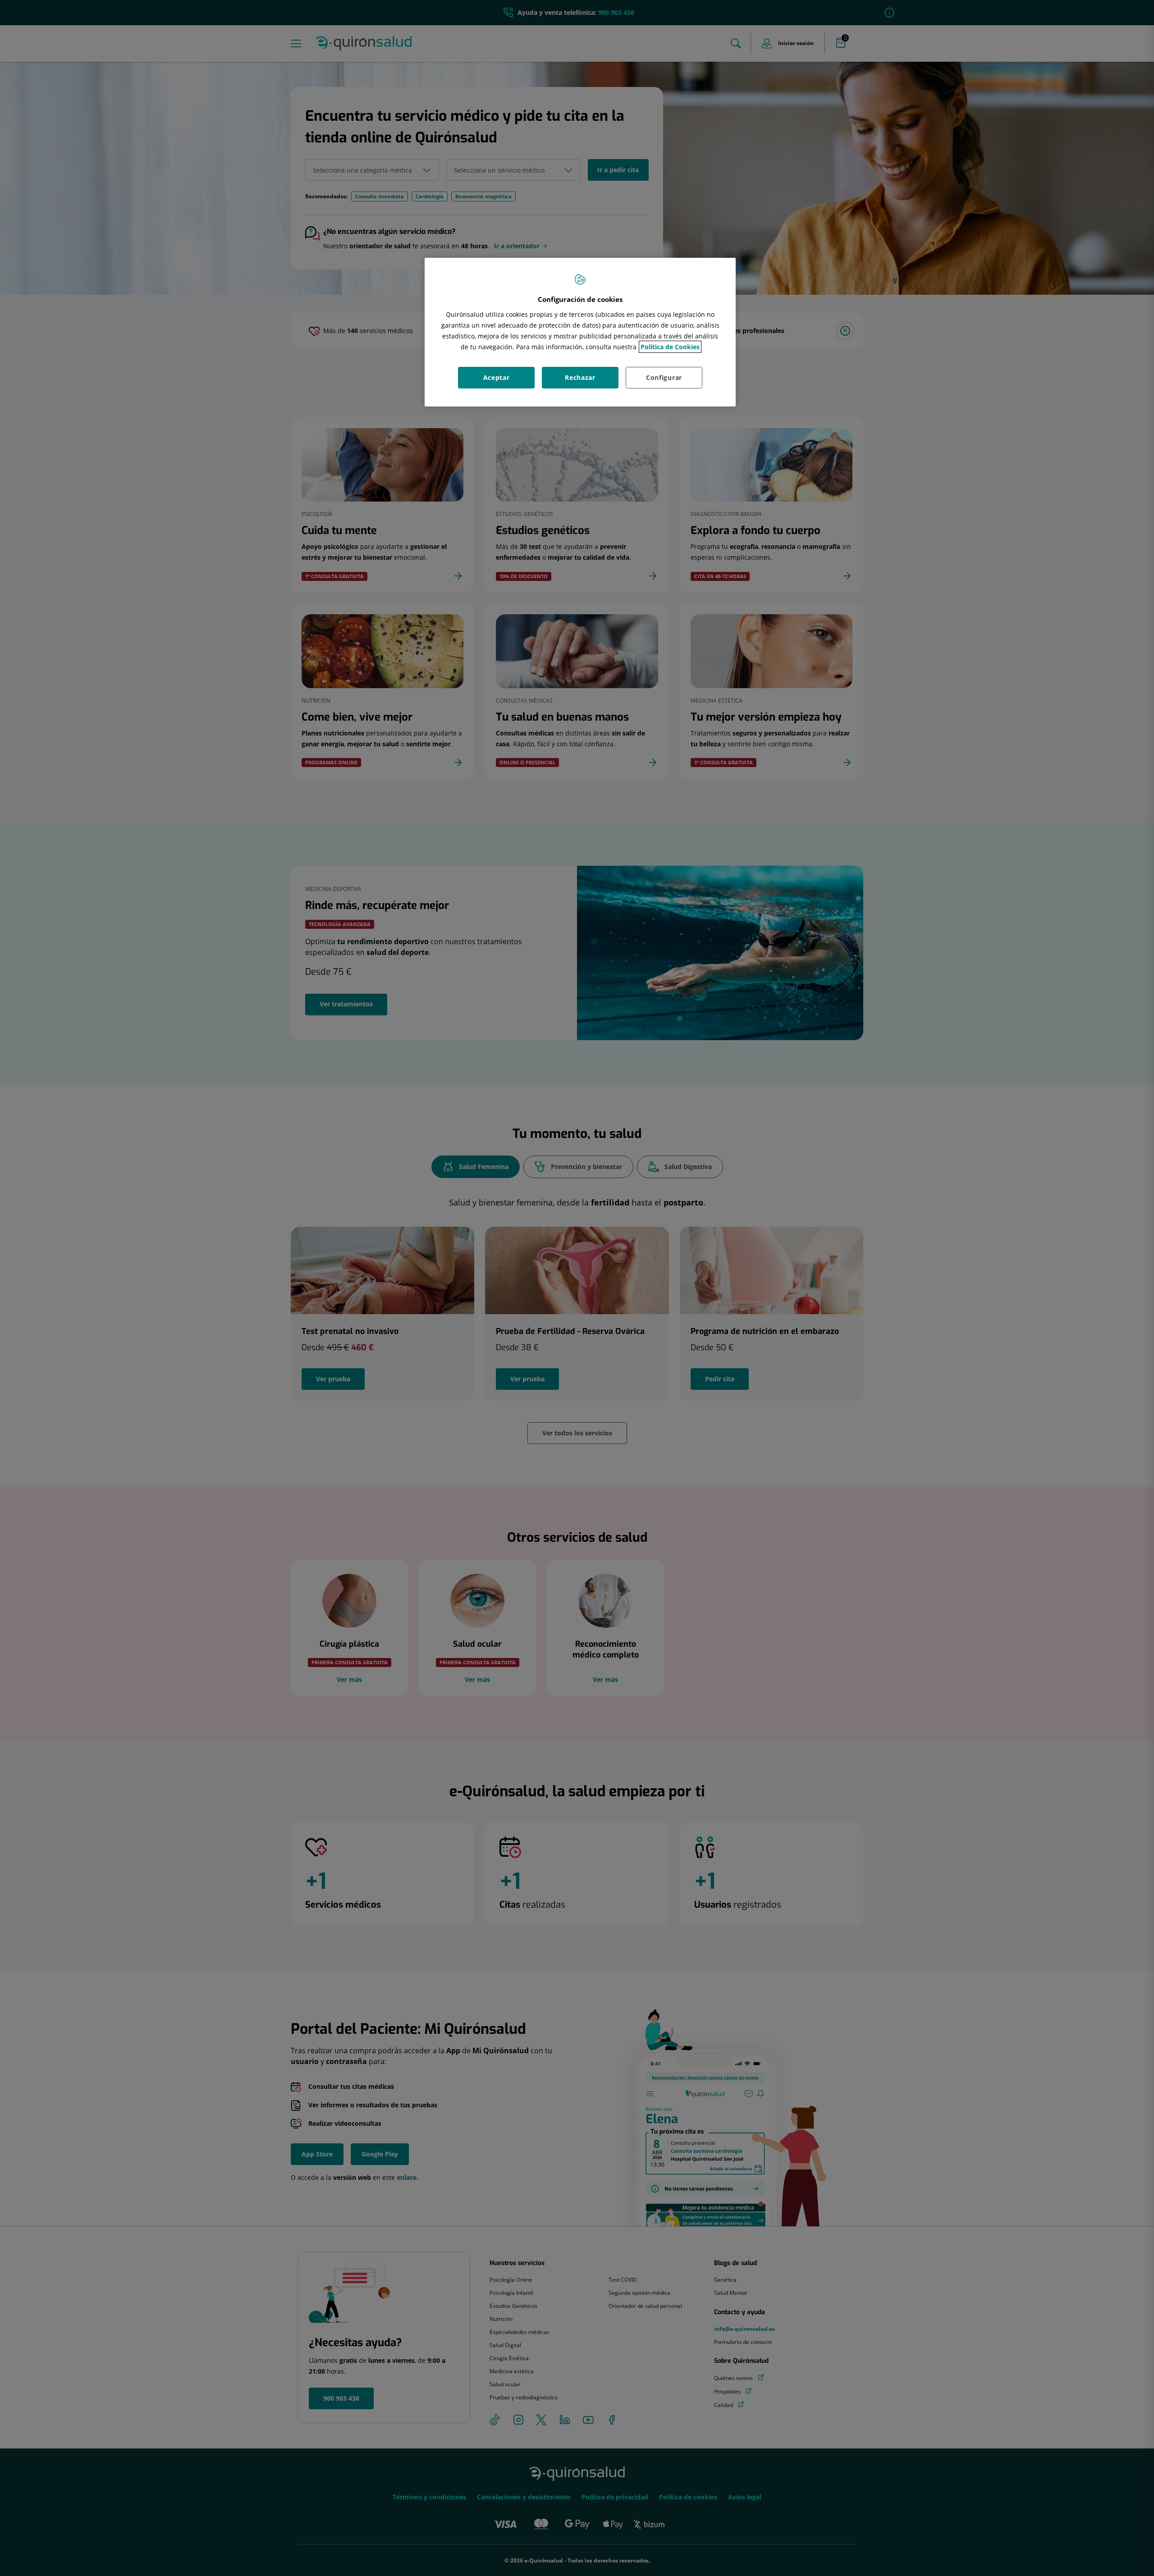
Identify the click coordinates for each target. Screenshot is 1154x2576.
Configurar (664, 377)
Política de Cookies (670, 347)
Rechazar (580, 377)
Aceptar (497, 377)
